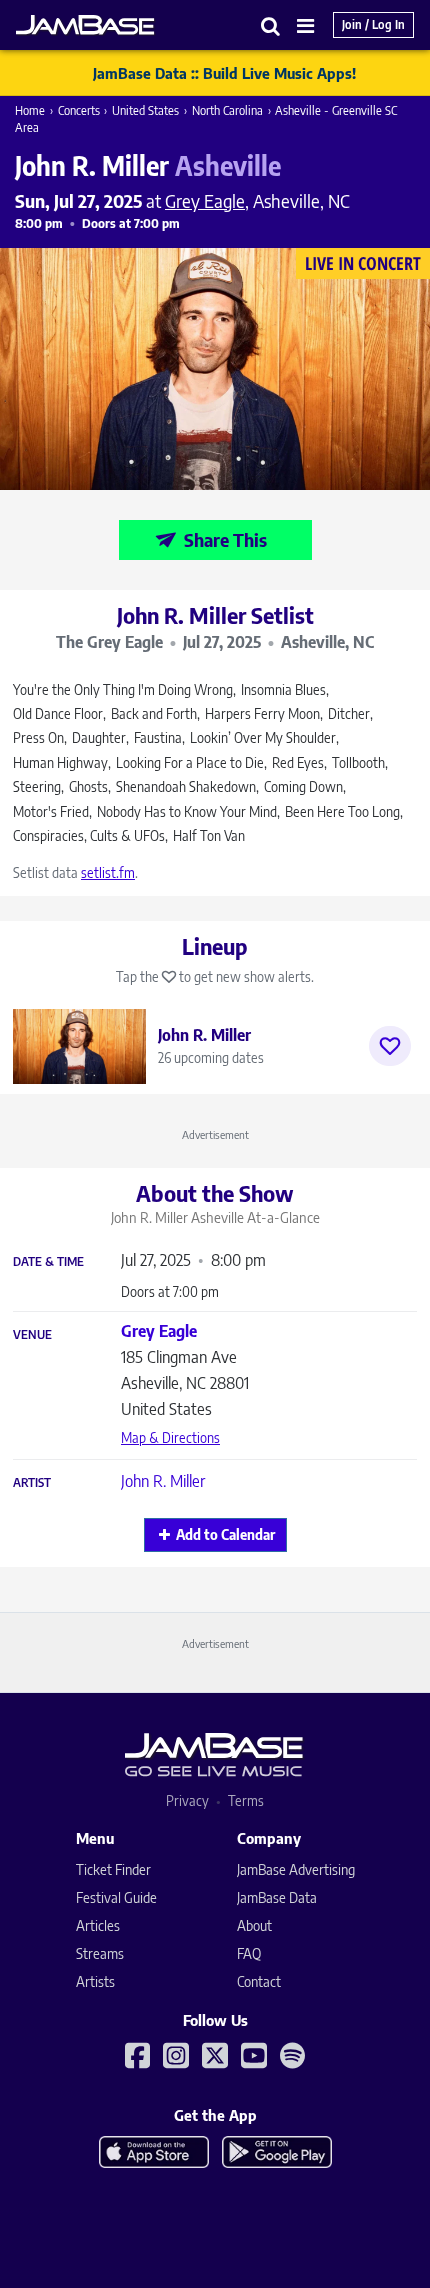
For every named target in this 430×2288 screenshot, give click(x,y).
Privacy (187, 1800)
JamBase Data (277, 1897)
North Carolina (227, 110)
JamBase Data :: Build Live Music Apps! (224, 73)
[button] (271, 25)
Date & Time (48, 1262)
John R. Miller (163, 1481)
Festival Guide (116, 1897)
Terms (246, 1800)
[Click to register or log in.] (390, 1046)
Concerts (79, 110)
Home (30, 110)
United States (145, 110)
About (254, 1925)
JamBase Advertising (296, 1869)
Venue (32, 1335)
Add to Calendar (225, 1534)
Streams (100, 1953)
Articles (98, 1925)
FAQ (249, 1953)
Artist (32, 1483)
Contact (259, 1981)
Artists (95, 1981)
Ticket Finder (113, 1869)
